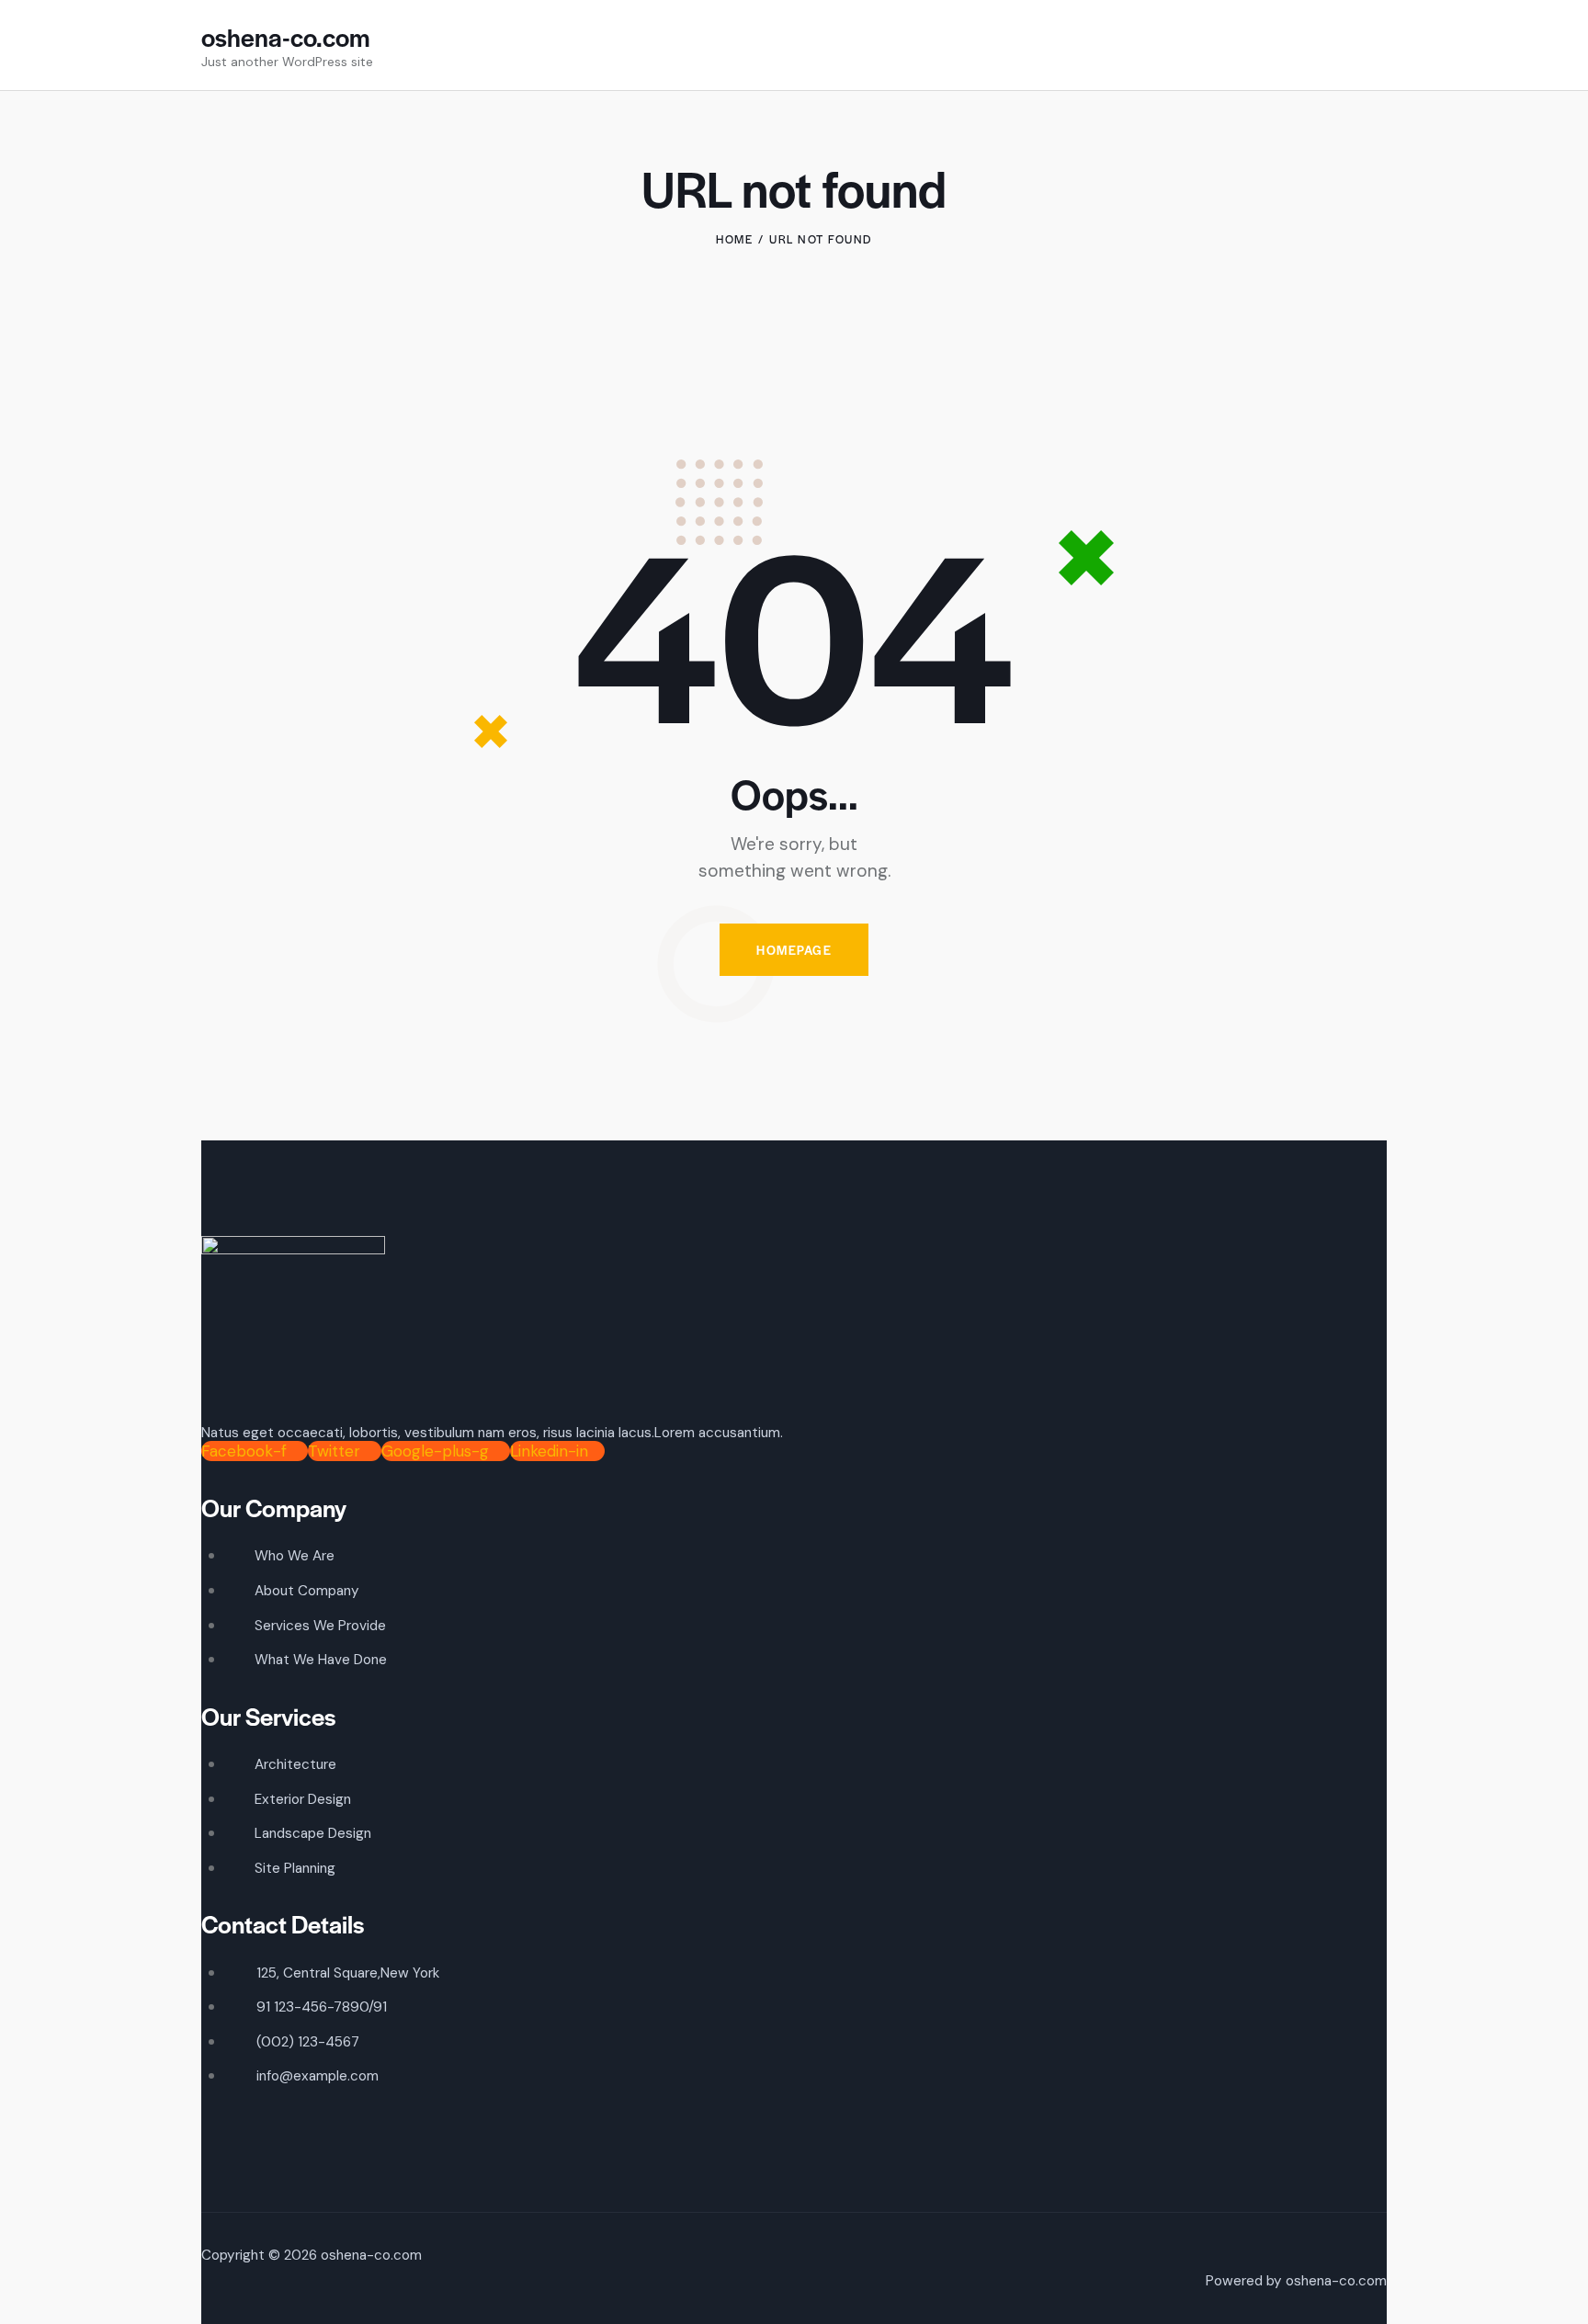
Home (734, 239)
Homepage (794, 950)
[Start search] (1375, 48)
